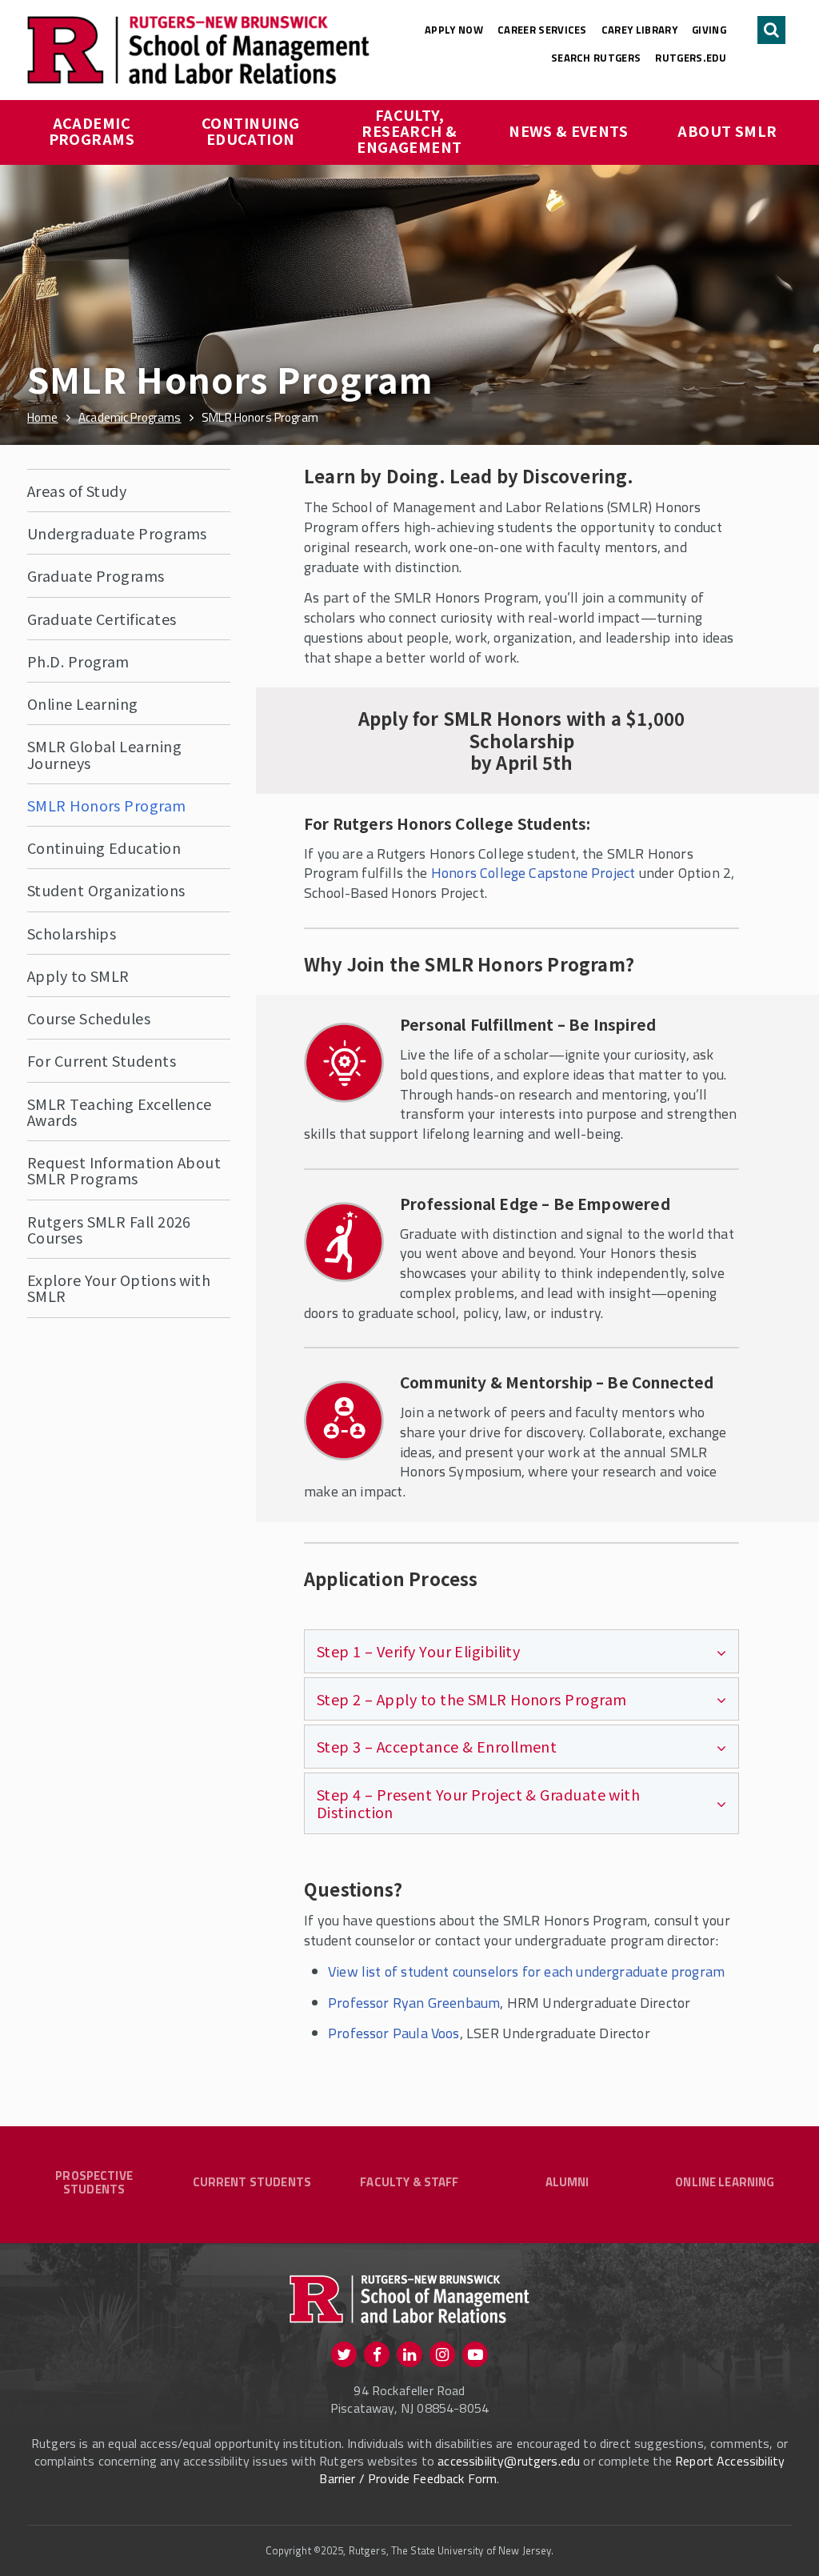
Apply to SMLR (78, 976)
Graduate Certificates (102, 619)
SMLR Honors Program (107, 805)
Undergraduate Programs (117, 533)
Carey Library (639, 30)
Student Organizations (106, 890)
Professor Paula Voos (394, 2033)
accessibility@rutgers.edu (509, 2461)
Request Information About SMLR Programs (124, 1170)
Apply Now (454, 30)
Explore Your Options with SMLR (119, 1288)
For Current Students (102, 1060)
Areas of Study (77, 491)
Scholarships (72, 933)
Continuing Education (252, 130)
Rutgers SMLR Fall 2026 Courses (109, 1229)
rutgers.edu (691, 58)
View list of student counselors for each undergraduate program (526, 1971)
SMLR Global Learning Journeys (104, 754)
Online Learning (83, 703)
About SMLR (727, 130)
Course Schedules (89, 1018)
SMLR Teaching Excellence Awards (120, 1112)
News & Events (568, 130)
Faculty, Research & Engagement (409, 130)
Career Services (542, 30)
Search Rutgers (596, 58)
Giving (709, 30)
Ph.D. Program (78, 661)
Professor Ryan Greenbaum (414, 2003)
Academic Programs (92, 130)
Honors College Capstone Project (533, 873)
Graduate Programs (96, 575)
